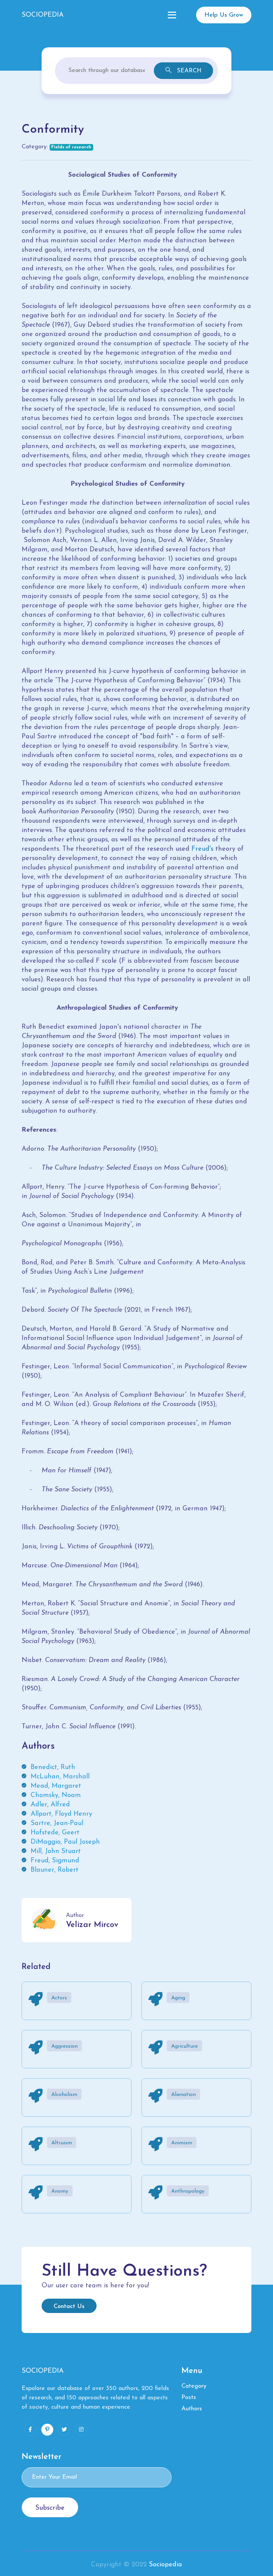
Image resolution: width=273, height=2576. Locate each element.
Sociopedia (165, 2565)
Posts (189, 2398)
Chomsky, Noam (56, 1795)
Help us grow (224, 15)
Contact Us (69, 2307)
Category (194, 2386)
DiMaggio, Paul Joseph (65, 1842)
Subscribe (50, 2508)
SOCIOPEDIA (43, 15)
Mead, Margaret (56, 1786)
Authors (192, 2409)
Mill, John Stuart (56, 1851)
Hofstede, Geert (55, 1833)
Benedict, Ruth (53, 1767)
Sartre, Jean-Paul (57, 1823)
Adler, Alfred (50, 1805)
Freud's (202, 849)
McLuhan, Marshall (60, 1777)
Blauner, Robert (55, 1870)
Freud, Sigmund (55, 1861)
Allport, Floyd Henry (61, 1814)
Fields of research (71, 147)
